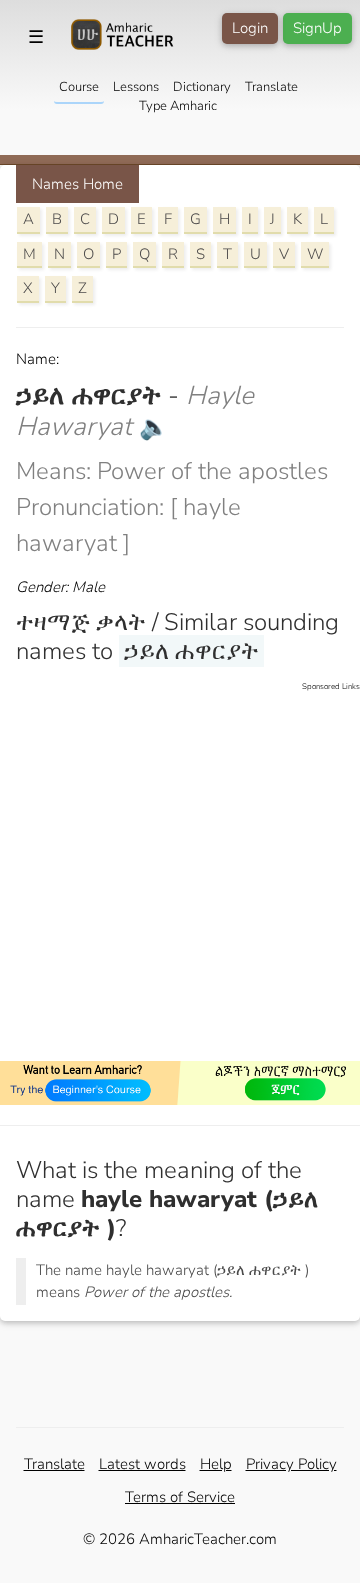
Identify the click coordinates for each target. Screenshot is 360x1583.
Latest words (142, 1464)
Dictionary (202, 87)
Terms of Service (180, 1497)
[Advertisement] (180, 873)
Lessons (136, 87)
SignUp (317, 28)
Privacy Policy (291, 1464)
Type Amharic (178, 106)
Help (216, 1464)
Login (250, 28)
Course (79, 87)
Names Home (77, 184)
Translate (271, 87)
